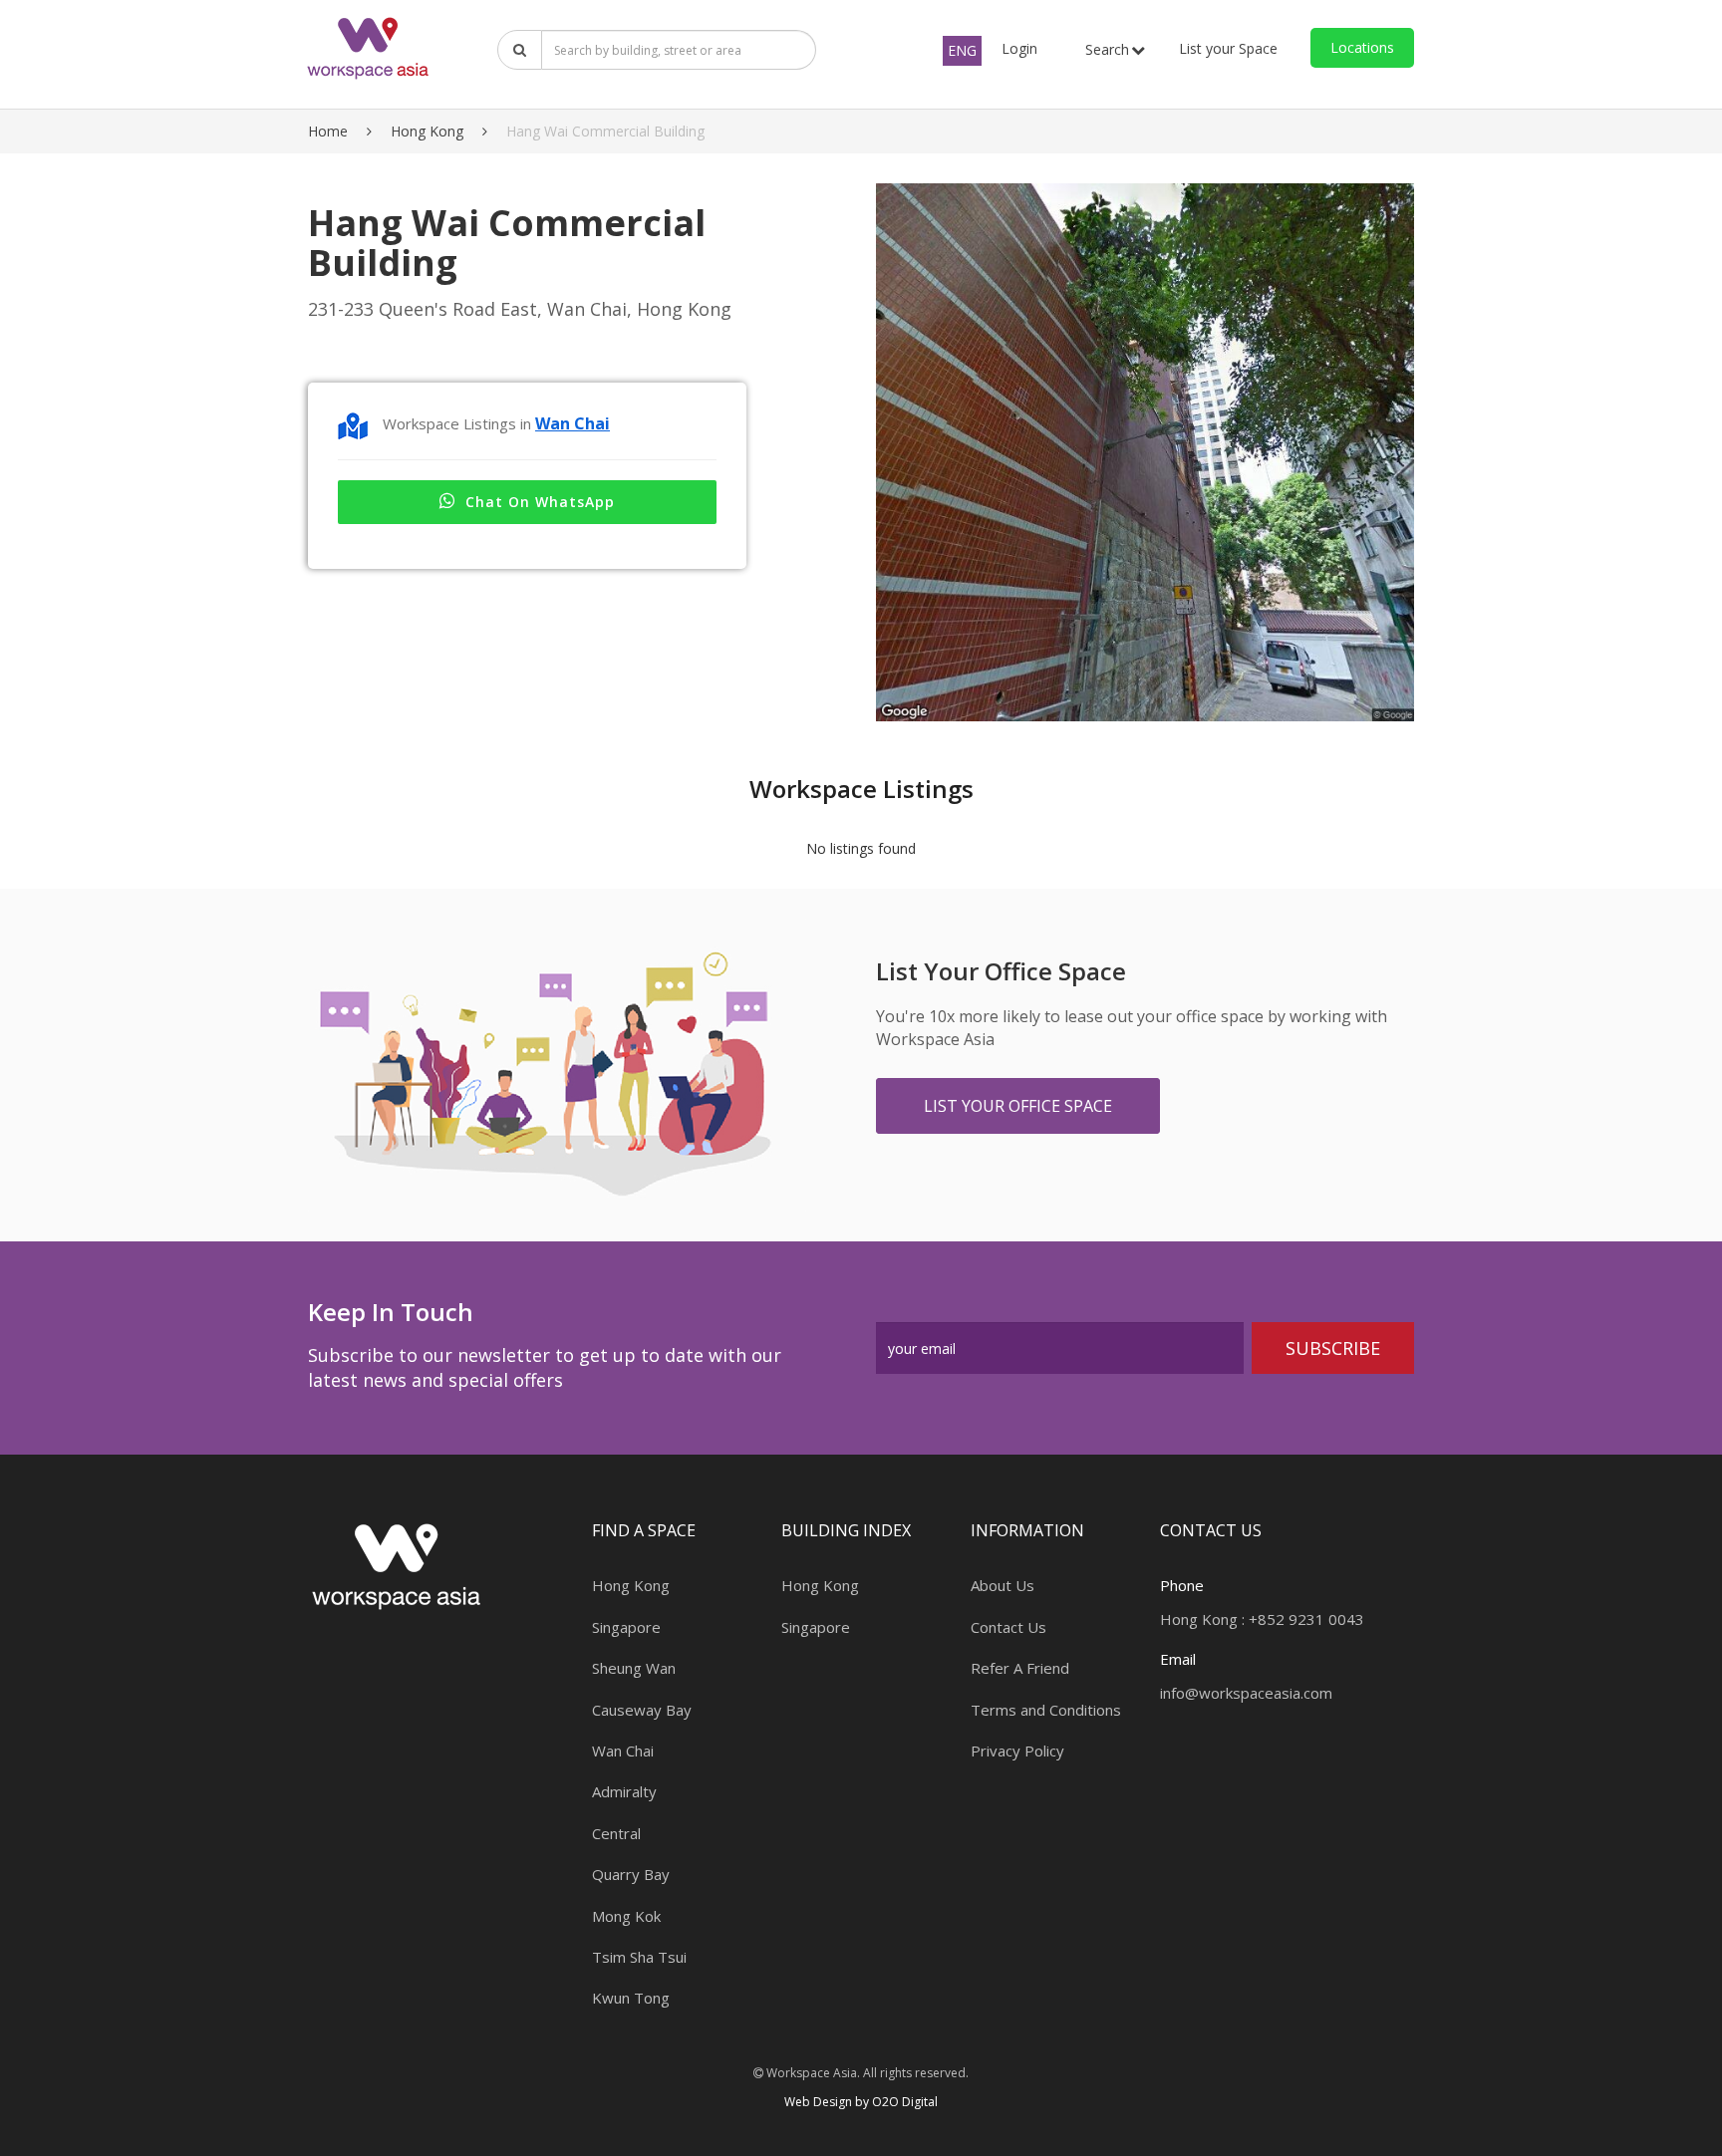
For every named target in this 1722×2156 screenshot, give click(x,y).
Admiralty (624, 1791)
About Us (1003, 1585)
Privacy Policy (1017, 1751)
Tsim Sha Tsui (639, 1957)
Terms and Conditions (1046, 1710)
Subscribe (1333, 1348)
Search (1107, 49)
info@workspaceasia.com (1246, 1693)
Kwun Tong (631, 1998)
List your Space (1228, 48)
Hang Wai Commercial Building (605, 131)
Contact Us (1008, 1627)
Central (616, 1833)
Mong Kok (626, 1916)
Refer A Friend (1020, 1668)
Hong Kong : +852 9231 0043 (1262, 1619)
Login (1019, 48)
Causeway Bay (642, 1710)
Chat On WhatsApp (540, 502)
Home (328, 131)
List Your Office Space (1018, 1106)
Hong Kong (427, 131)
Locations (1362, 47)
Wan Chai (573, 423)
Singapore (626, 1627)
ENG (962, 50)
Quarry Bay (631, 1874)
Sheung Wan (634, 1668)
